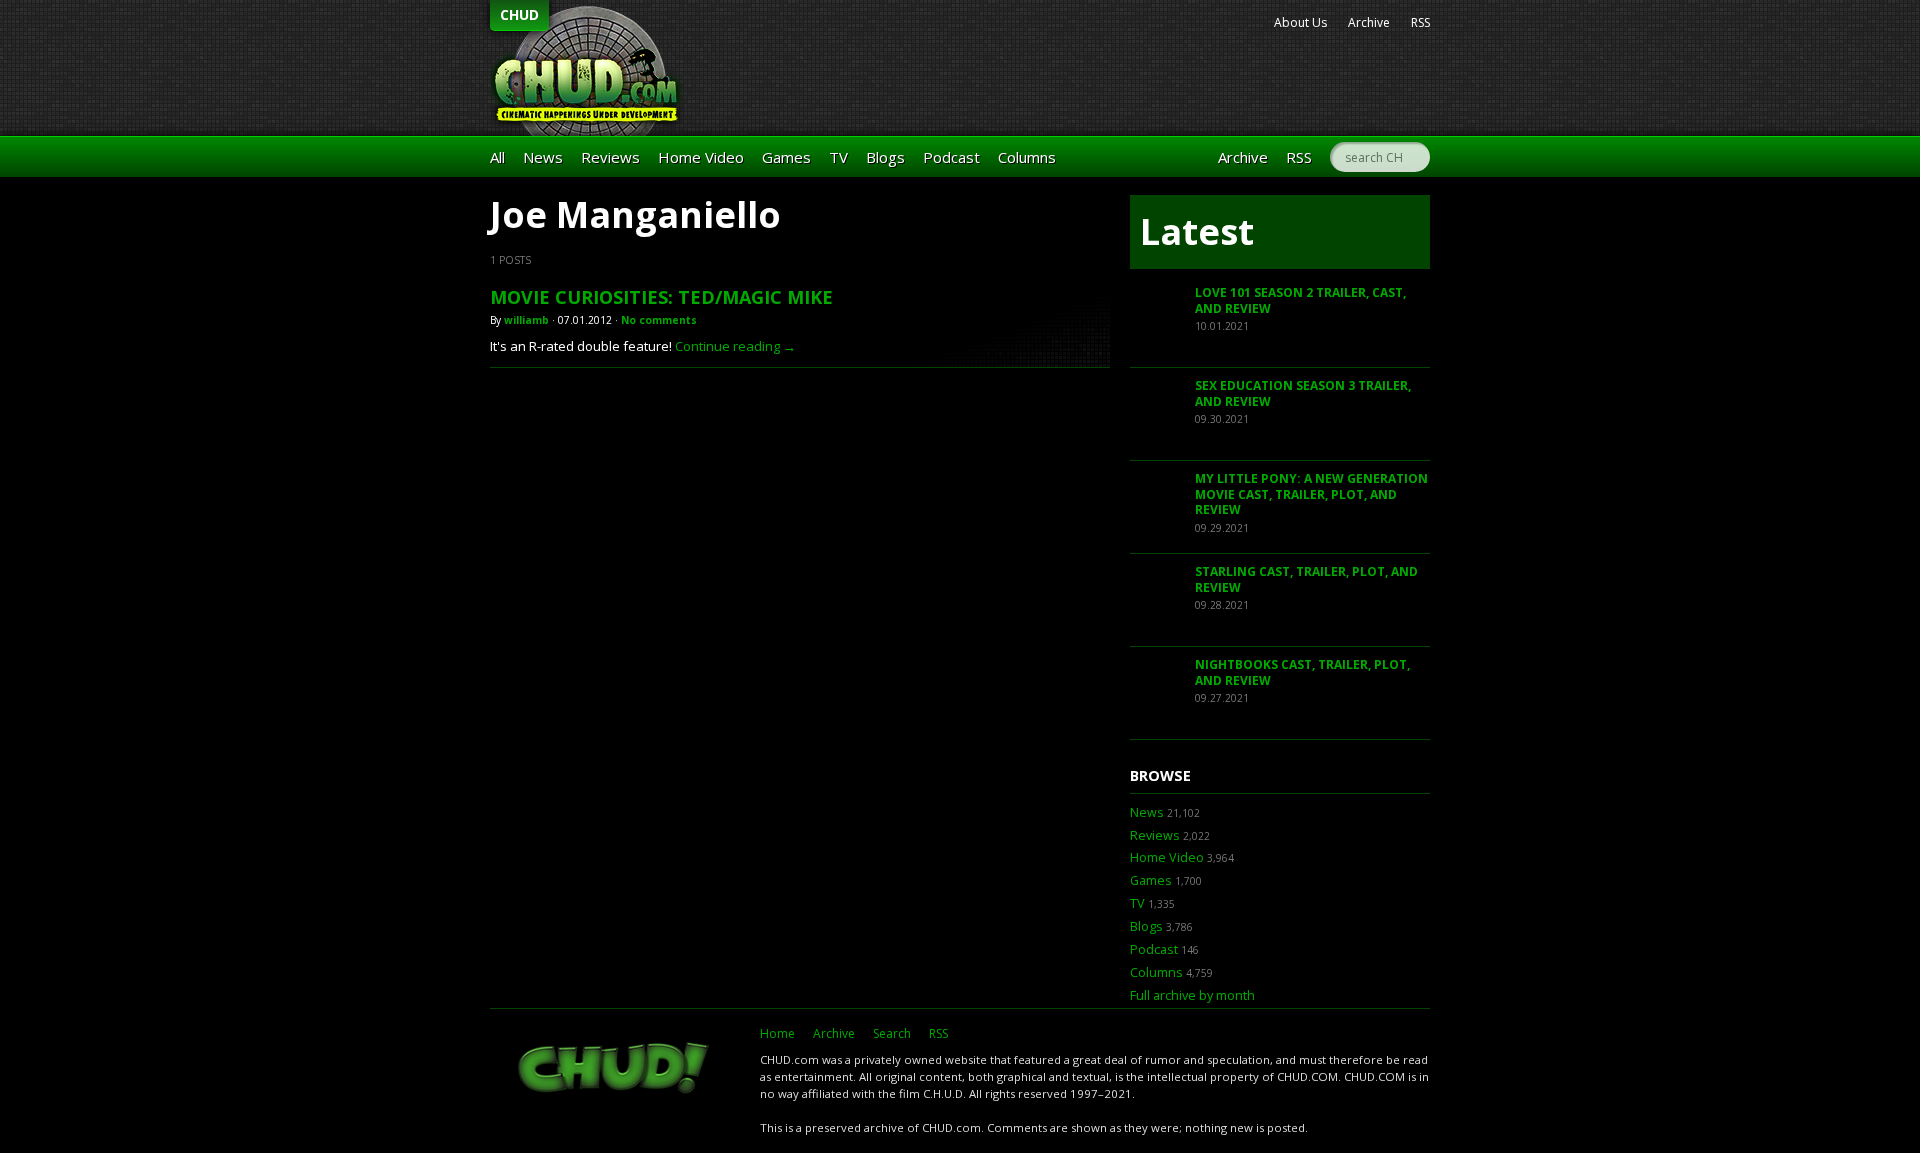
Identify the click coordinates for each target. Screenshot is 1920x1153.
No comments (659, 320)
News (543, 157)
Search (892, 1033)
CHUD (519, 14)
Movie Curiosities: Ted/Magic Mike (661, 297)
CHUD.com (615, 1070)
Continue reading (735, 346)
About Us (1300, 22)
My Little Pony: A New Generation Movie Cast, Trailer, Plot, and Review (1311, 494)
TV (838, 157)
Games (786, 157)
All (497, 157)
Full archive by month (1192, 995)
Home (777, 1033)
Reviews (610, 157)
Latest (1197, 231)
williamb (526, 320)
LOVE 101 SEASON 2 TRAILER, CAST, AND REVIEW (1300, 300)
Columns (1027, 157)
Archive (1369, 22)
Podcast (951, 157)
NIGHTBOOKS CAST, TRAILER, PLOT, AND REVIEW (1302, 672)
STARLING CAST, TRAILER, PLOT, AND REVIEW (1306, 579)
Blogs (885, 157)
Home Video (701, 157)
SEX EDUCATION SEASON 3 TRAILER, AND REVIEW (1303, 393)
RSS (1420, 22)
